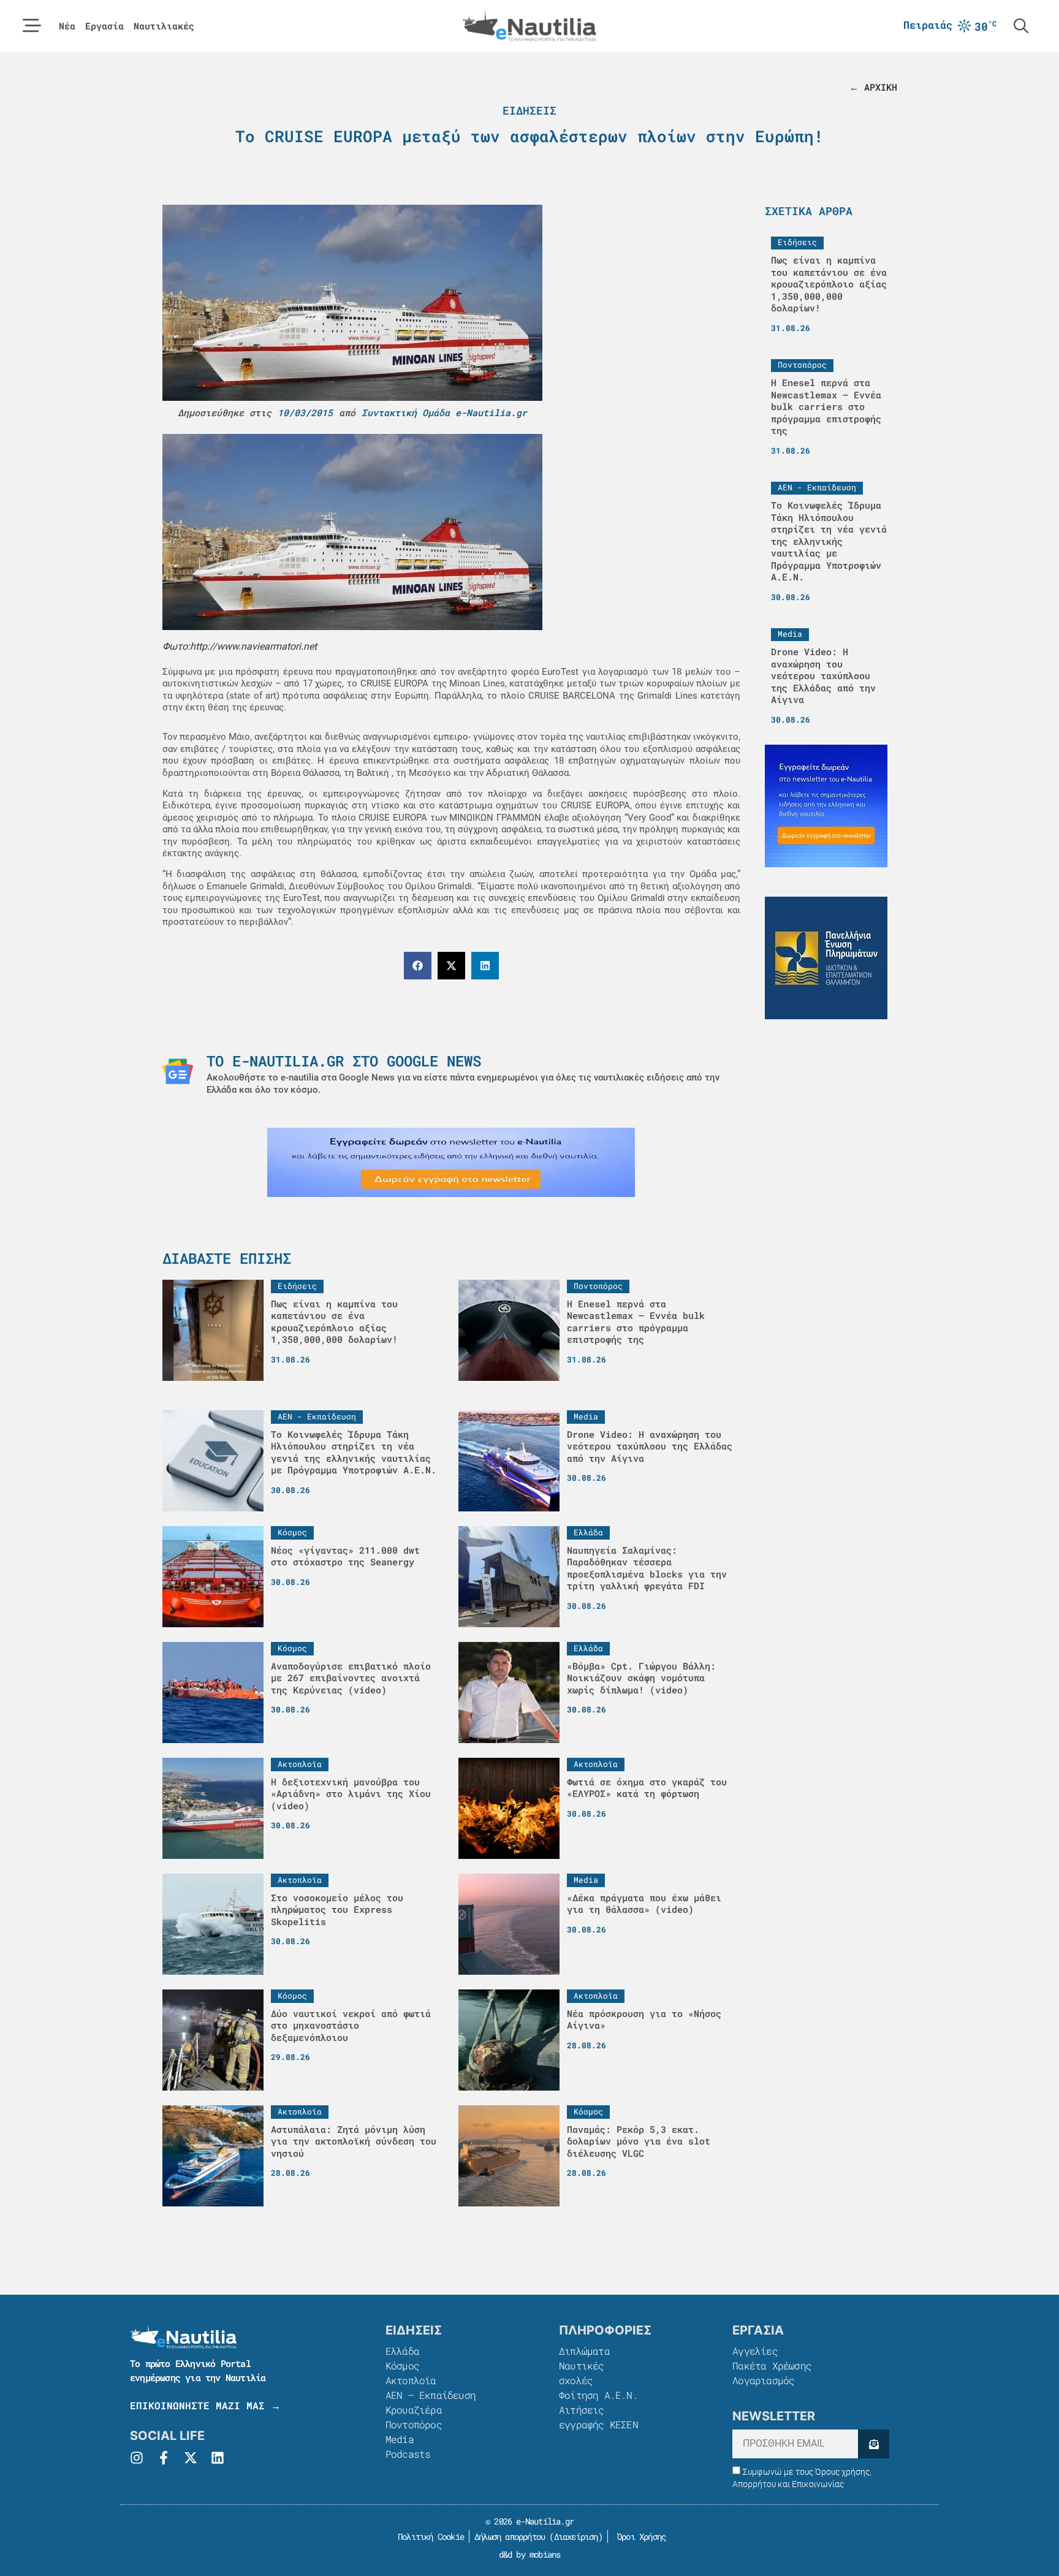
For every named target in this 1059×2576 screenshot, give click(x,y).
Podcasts (408, 2454)
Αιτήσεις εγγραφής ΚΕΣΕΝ (598, 2417)
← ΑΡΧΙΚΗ (873, 87)
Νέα (67, 26)
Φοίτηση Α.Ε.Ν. (598, 2395)
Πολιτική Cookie (429, 2536)
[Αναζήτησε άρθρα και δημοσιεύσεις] (1021, 26)
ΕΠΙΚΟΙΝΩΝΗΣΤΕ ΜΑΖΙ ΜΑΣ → (205, 2405)
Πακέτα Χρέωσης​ (772, 2365)
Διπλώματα (584, 2351)
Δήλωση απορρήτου (510, 2536)
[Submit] (874, 2444)
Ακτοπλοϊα (411, 2380)
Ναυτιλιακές (164, 26)
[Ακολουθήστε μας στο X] (191, 2458)
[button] (418, 966)
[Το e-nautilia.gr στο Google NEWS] (178, 1071)
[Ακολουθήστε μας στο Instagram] (137, 2458)
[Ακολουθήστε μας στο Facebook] (164, 2458)
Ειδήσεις (529, 110)
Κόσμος (402, 2365)
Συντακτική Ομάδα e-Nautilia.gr (444, 412)
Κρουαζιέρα (414, 2410)
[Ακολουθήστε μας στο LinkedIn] (218, 2458)
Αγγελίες (755, 2351)
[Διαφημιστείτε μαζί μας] (451, 1162)
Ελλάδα (402, 2351)
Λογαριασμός (763, 2380)
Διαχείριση (576, 2536)
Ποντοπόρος (414, 2424)
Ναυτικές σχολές (582, 2373)
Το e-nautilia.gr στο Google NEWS (344, 1061)
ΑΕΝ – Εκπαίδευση (431, 2395)
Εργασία (104, 26)
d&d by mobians (530, 2554)
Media (400, 2439)
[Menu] (32, 26)
